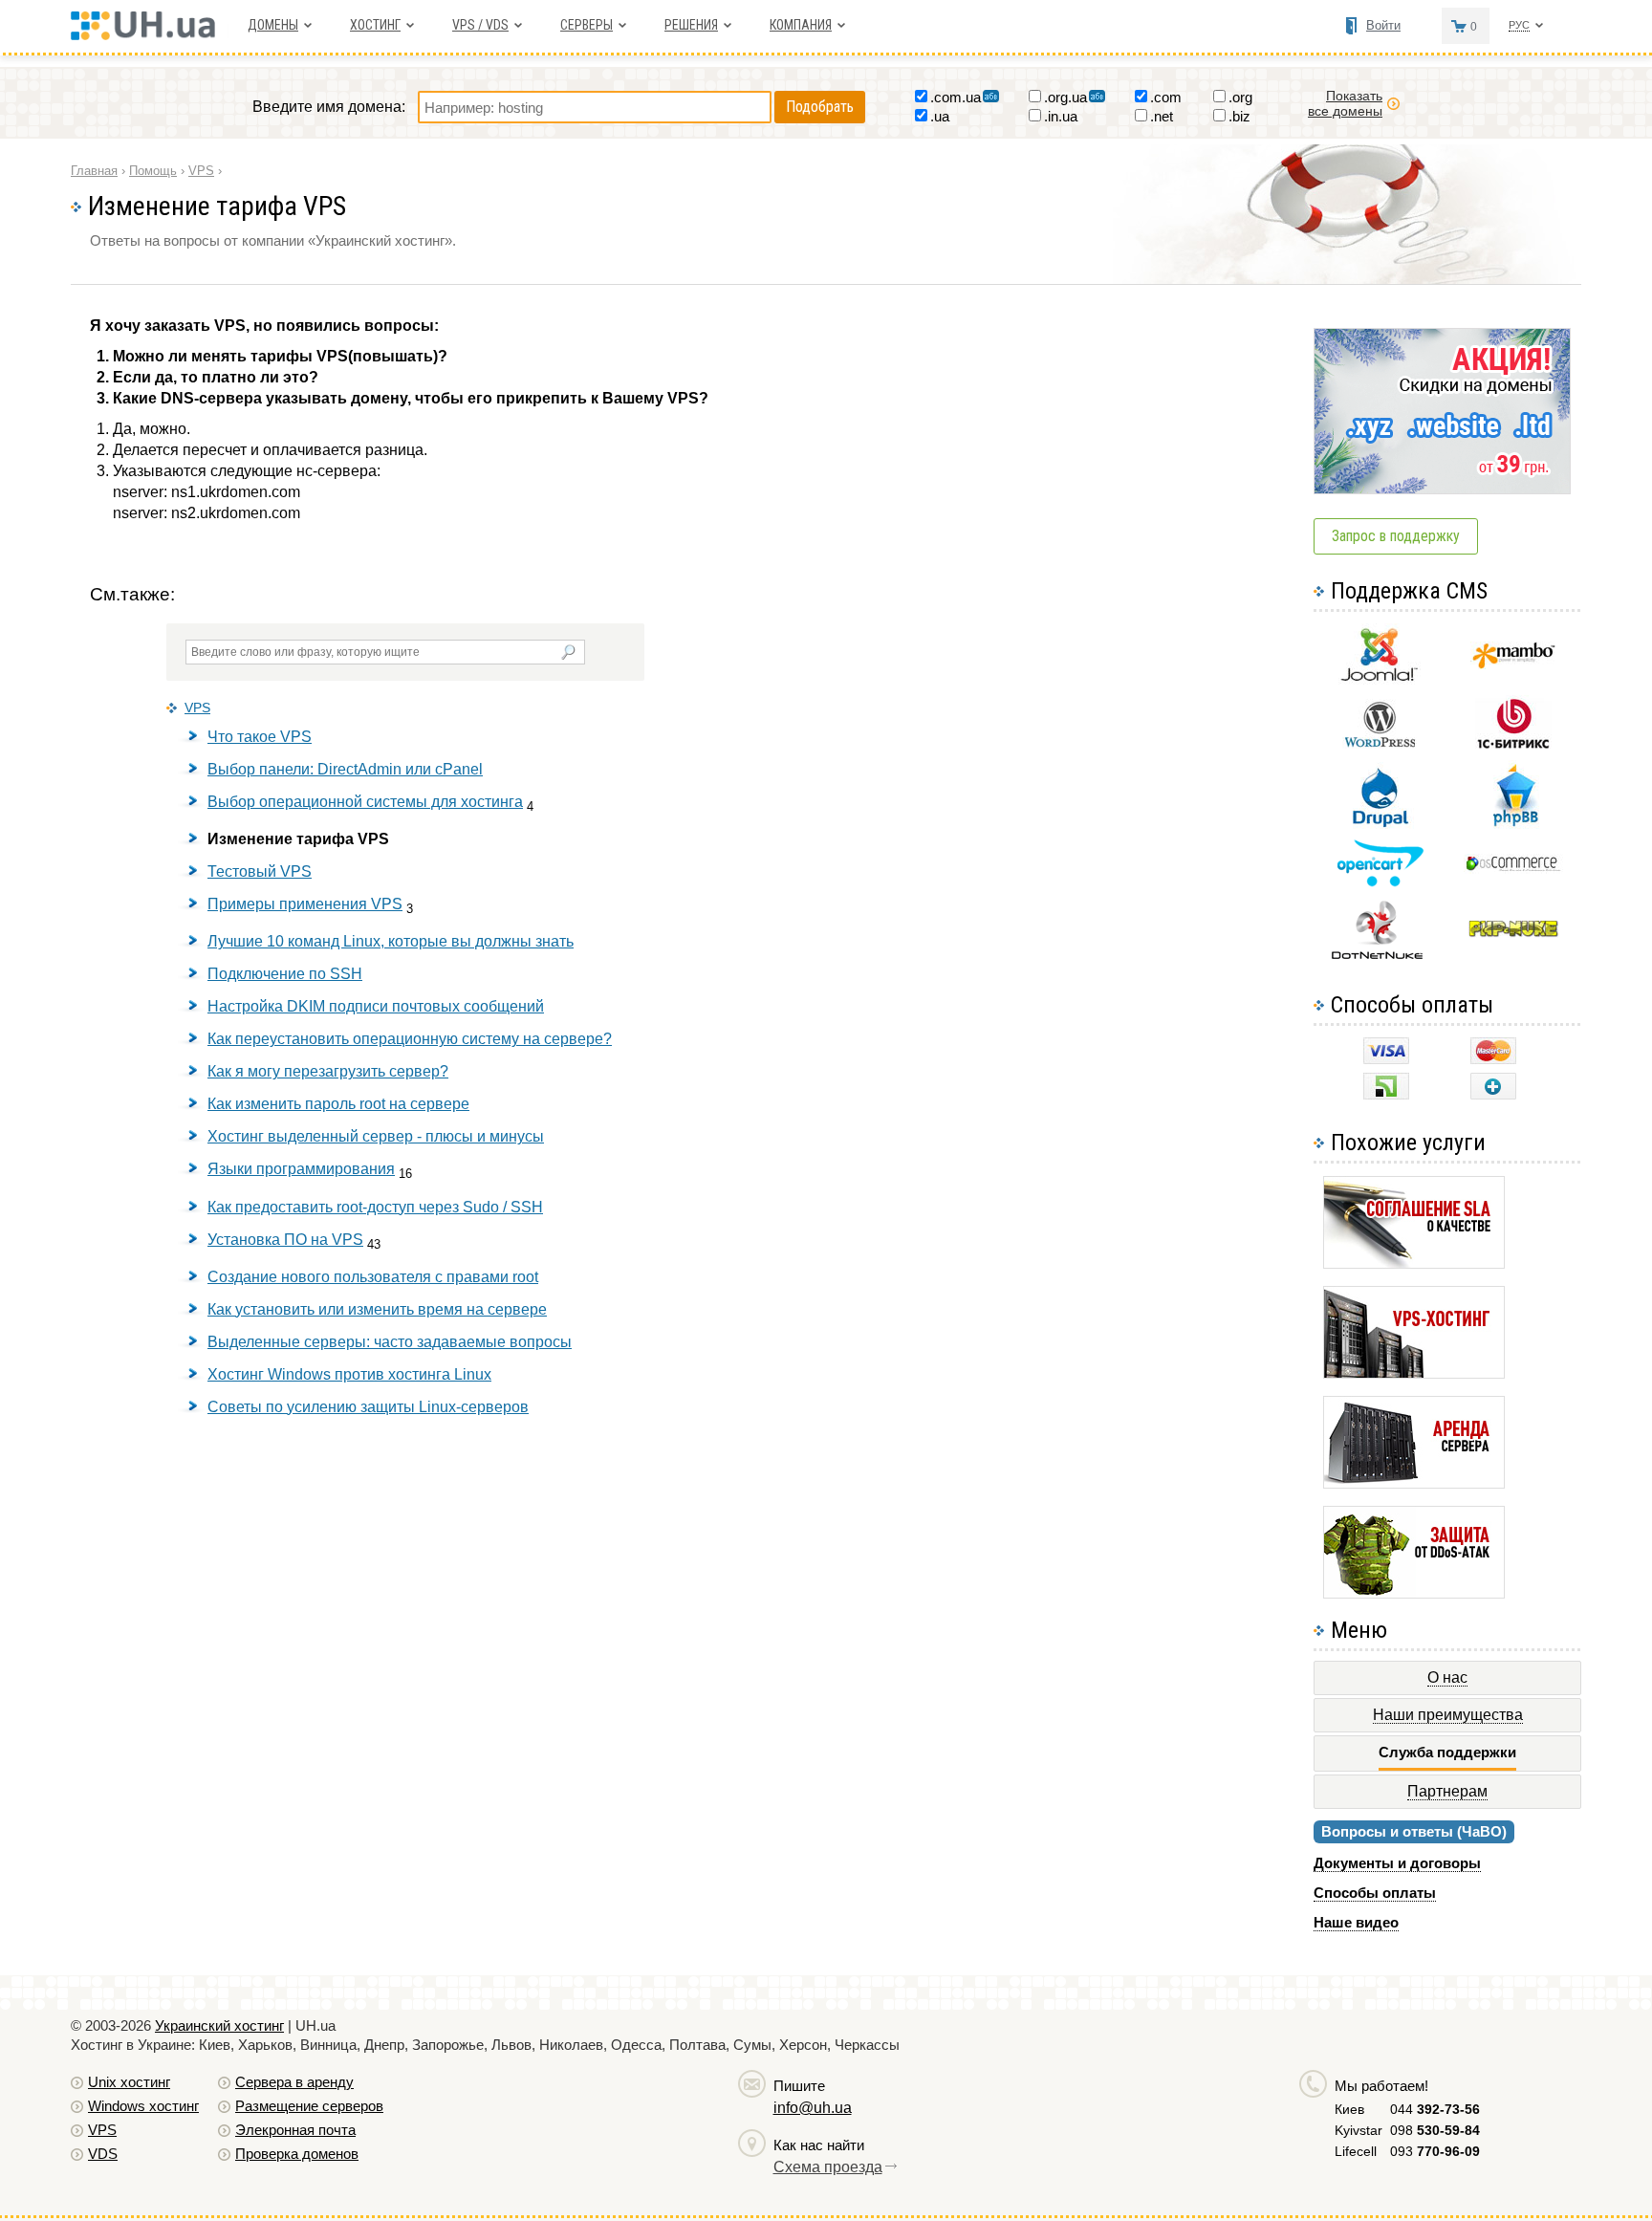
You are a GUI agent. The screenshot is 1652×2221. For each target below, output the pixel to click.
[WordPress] (1380, 743)
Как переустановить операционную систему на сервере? (410, 1039)
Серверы (587, 25)
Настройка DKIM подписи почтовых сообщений (376, 1006)
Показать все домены (1345, 103)
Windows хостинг (143, 2106)
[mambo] (1514, 664)
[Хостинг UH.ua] (150, 35)
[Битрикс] (1513, 746)
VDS (103, 2154)
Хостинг (375, 25)
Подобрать (820, 107)
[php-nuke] (1514, 933)
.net (1162, 116)
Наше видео (1356, 1922)
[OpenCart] (1380, 882)
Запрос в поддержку (1396, 536)
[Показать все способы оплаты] (1493, 1094)
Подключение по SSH (285, 974)
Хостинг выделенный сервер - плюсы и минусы (376, 1136)
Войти (1383, 25)
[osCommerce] (1513, 869)
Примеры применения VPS (305, 904)
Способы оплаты (1375, 1893)
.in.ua (1061, 116)
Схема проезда (828, 2167)
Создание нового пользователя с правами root (373, 1277)
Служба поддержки (1447, 1752)
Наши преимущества (1448, 1715)
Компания (801, 25)
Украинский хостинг (219, 2025)
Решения (691, 25)
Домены (273, 25)
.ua (940, 116)
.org (1240, 97)
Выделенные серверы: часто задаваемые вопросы (390, 1342)
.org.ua (1065, 97)
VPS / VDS (480, 25)
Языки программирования (301, 1169)
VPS (197, 708)
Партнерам (1447, 1791)
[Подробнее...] (1414, 1263)
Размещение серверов (309, 2106)
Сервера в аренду (294, 2082)
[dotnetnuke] (1380, 957)
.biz (1239, 116)
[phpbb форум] (1514, 826)
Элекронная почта (295, 2130)
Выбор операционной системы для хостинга (365, 802)
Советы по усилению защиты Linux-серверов (368, 1407)
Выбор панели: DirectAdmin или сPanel (345, 769)
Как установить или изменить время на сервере (377, 1309)
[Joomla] (1380, 681)
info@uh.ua (813, 2108)
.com (1166, 97)
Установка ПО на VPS (285, 1240)
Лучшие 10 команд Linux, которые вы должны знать (391, 941)
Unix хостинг (129, 2082)
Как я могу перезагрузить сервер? (328, 1071)
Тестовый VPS (260, 871)
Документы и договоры (1397, 1863)
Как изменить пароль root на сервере (338, 1104)
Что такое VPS (260, 737)
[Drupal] (1380, 824)
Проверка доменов (297, 2154)
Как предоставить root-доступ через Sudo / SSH (375, 1207)
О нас (1447, 1677)
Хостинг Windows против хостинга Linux (349, 1374)
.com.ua (956, 97)
